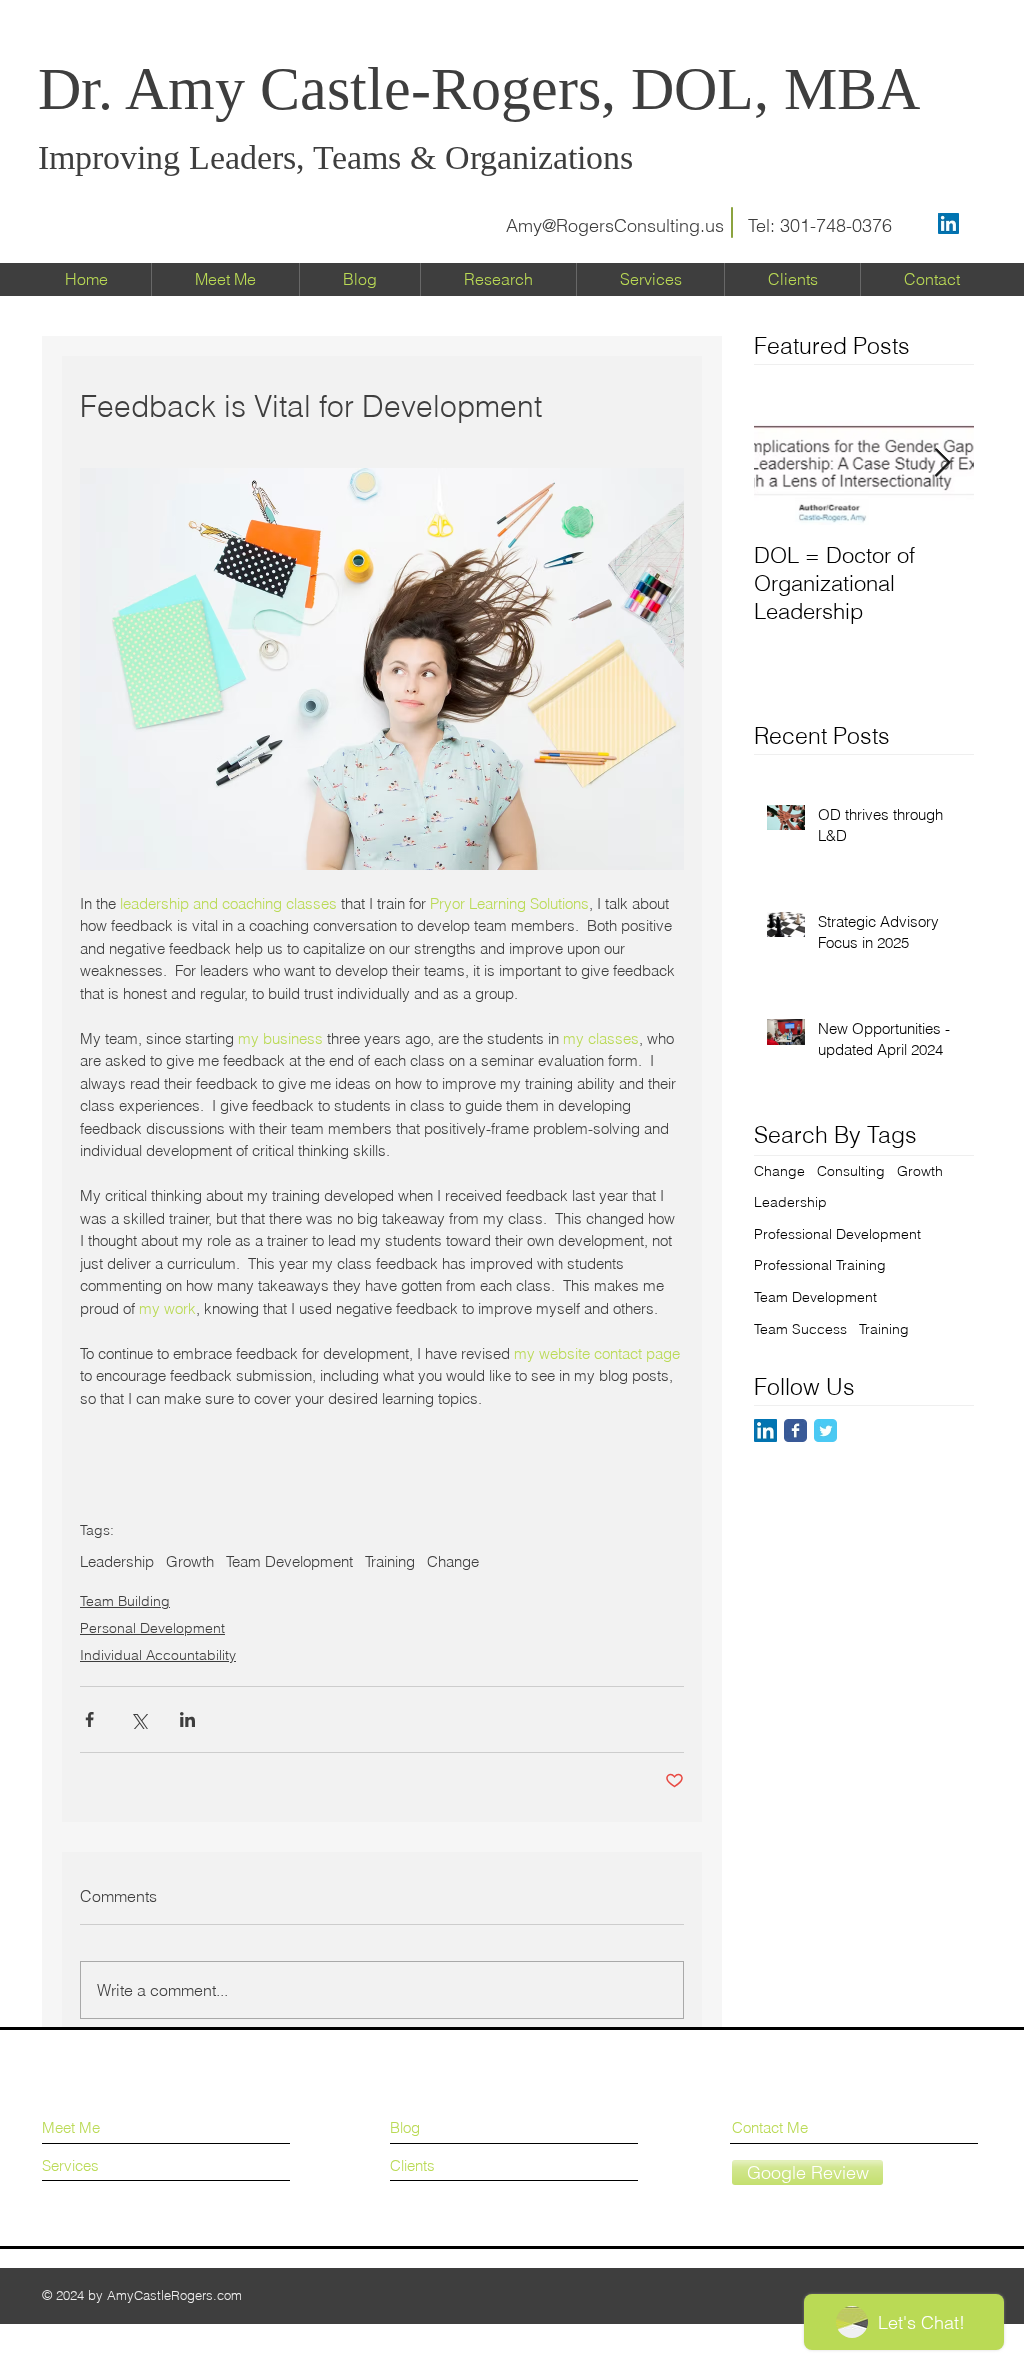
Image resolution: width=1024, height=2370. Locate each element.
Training (390, 1562)
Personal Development (152, 1628)
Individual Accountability (158, 1655)
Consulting (851, 1171)
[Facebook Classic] (795, 1430)
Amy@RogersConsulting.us (615, 225)
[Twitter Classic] (825, 1430)
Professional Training (820, 1265)
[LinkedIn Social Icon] (948, 223)
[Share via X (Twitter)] (138, 1719)
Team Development (289, 1562)
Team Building (125, 1601)
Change (453, 1562)
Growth (190, 1562)
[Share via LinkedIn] (187, 1719)
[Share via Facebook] (89, 1719)
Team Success (800, 1329)
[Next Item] (942, 464)
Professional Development (837, 1234)
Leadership (117, 1562)
